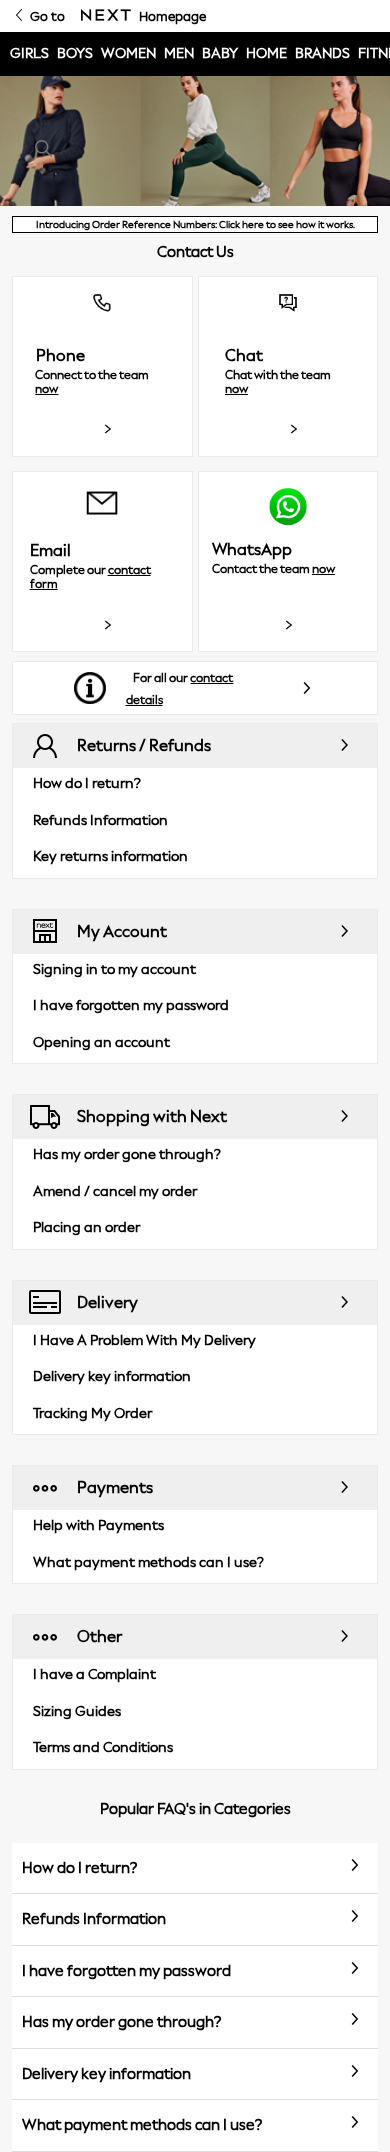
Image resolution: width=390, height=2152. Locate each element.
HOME (266, 53)
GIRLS (29, 53)
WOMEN (128, 53)
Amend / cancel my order (115, 1191)
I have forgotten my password (131, 1005)
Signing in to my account (114, 969)
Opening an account (101, 1042)
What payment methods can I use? (148, 1562)
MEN (179, 53)
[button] (102, 366)
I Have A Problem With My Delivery (144, 1340)
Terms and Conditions (103, 1747)
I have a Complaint (94, 1674)
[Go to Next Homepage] (106, 16)
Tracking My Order (92, 1413)
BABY (220, 53)
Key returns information (110, 856)
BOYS (75, 53)
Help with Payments (98, 1525)
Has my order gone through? (127, 1154)
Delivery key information (112, 1376)
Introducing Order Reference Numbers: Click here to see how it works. (195, 224)
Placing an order (86, 1227)
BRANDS (322, 53)
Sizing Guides (77, 1711)
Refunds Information (100, 820)
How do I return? (87, 783)
